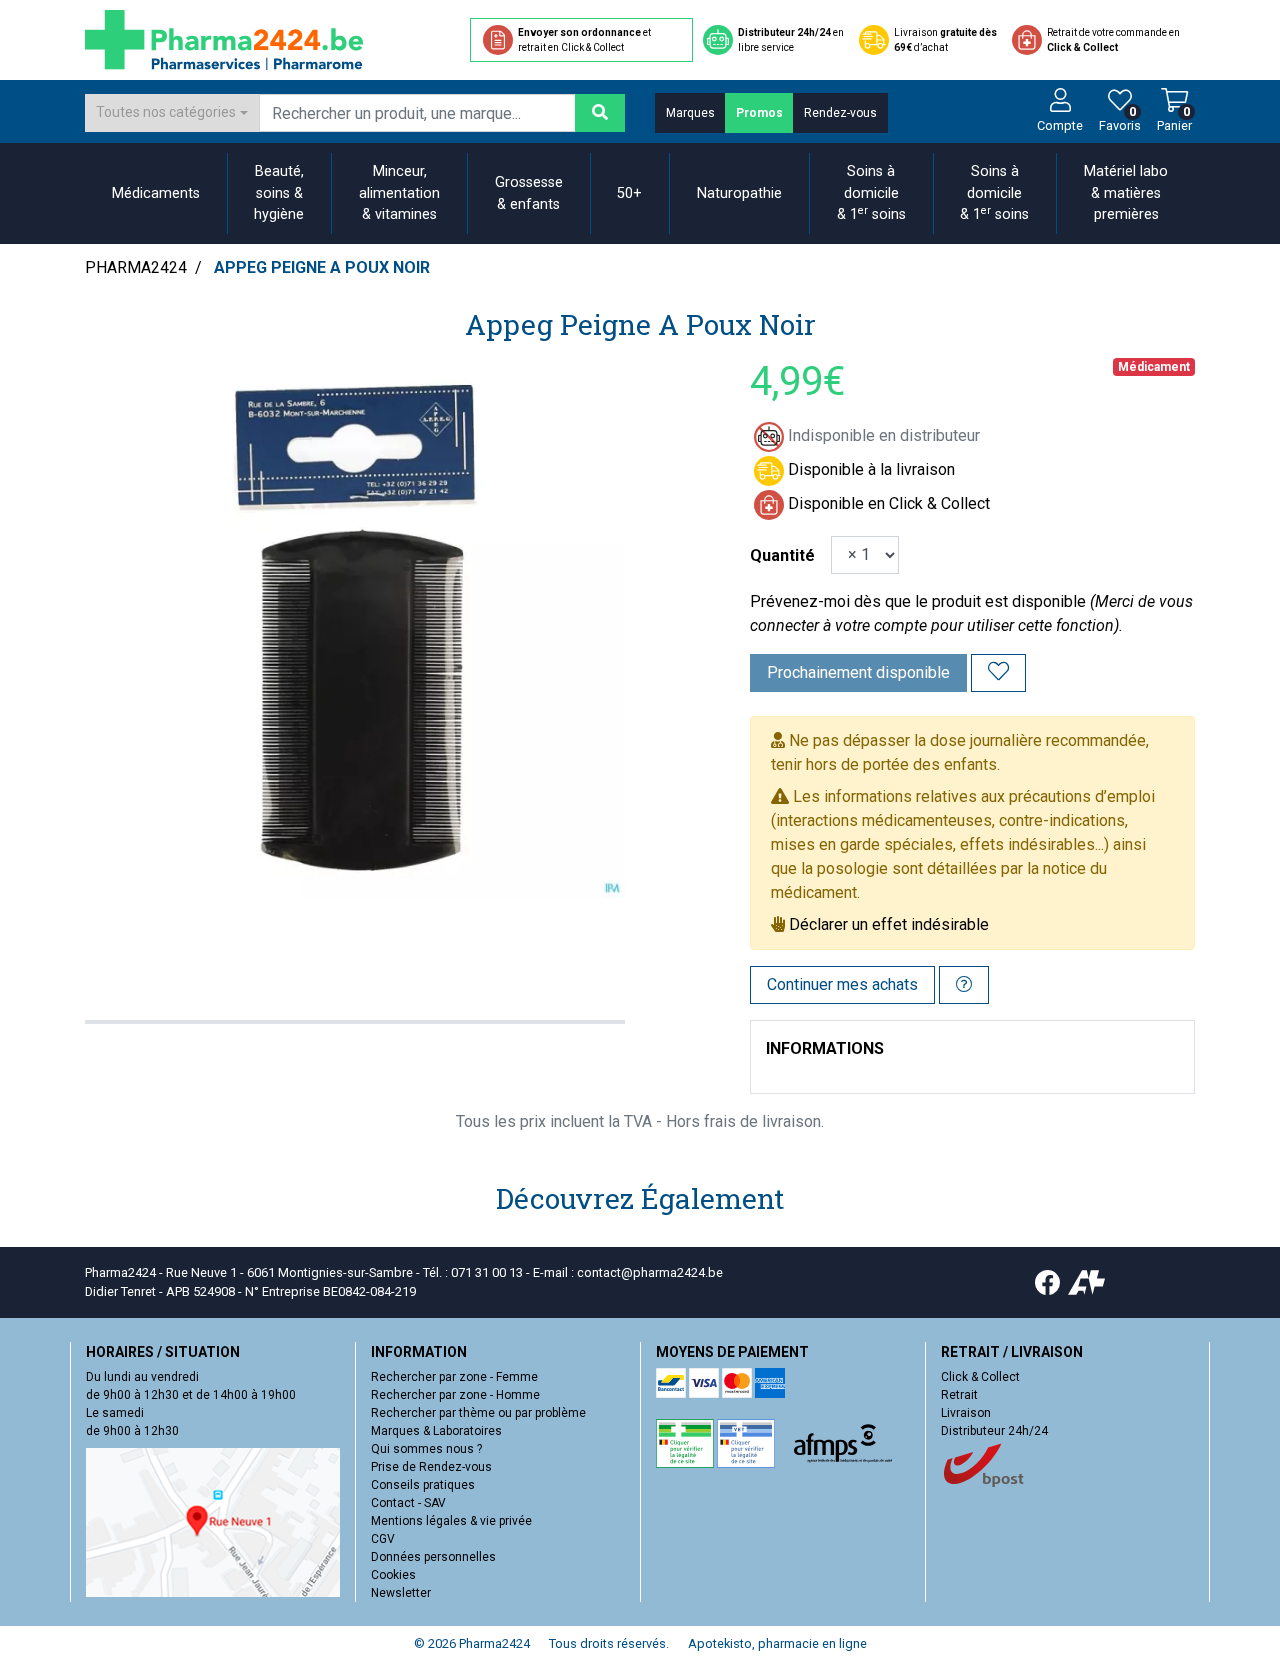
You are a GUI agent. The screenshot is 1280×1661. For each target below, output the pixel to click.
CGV (383, 1539)
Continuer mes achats (842, 984)
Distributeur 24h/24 (994, 1431)
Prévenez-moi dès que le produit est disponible (918, 601)
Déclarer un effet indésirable (889, 924)
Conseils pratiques (423, 1485)
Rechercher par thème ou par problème (478, 1413)
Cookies (393, 1575)
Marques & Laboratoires (436, 1431)
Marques (690, 113)
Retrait (959, 1395)
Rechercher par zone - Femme (454, 1377)
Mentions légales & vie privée (451, 1521)
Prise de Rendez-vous (431, 1467)
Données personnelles (433, 1557)
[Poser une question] (964, 985)
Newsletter (401, 1593)
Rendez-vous (840, 113)
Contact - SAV (408, 1503)
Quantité (782, 555)
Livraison (966, 1413)
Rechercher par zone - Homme (455, 1395)
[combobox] (172, 113)
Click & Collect (980, 1377)
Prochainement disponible (858, 672)
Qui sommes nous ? (426, 1449)
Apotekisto (777, 1643)
